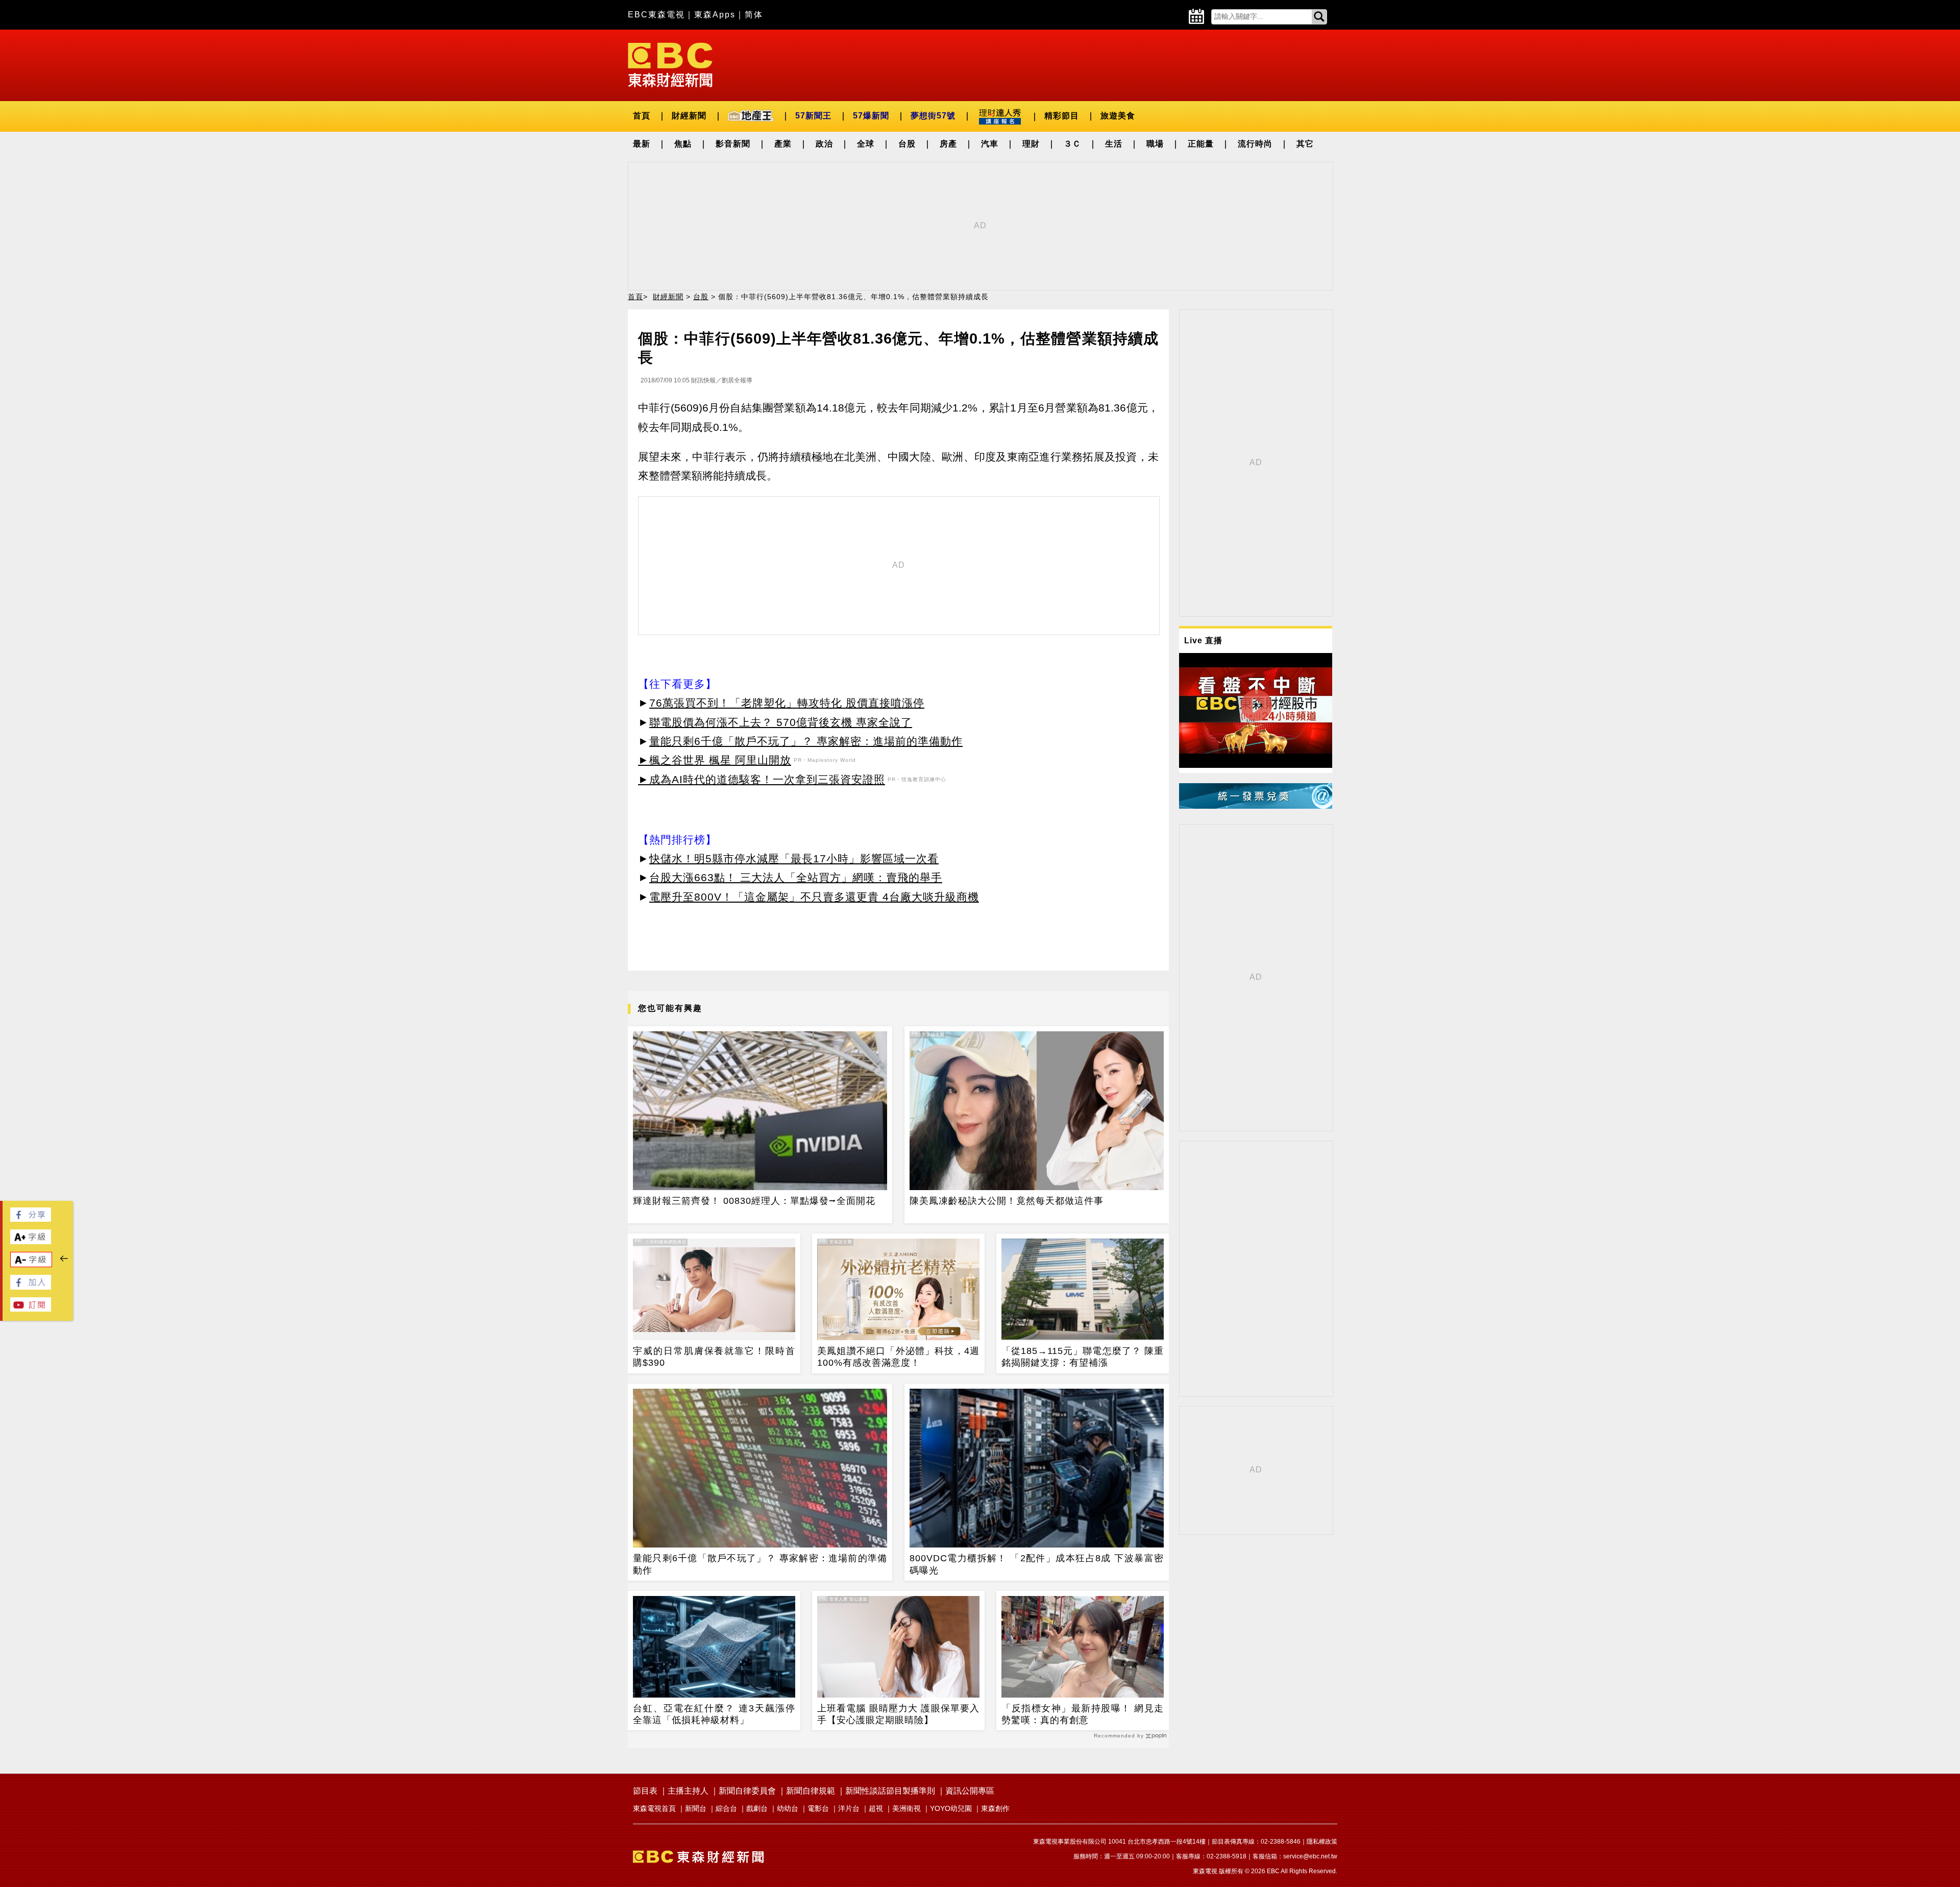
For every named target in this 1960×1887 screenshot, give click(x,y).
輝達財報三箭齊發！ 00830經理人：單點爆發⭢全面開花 (754, 1201)
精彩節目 (1062, 116)
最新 (642, 144)
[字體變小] (31, 1264)
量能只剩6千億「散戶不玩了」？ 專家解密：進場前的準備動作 (806, 741)
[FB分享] (31, 1219)
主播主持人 (688, 1791)
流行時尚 (1255, 144)
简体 (754, 15)
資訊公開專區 (970, 1791)
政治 (824, 144)
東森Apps (715, 15)
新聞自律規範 (811, 1791)
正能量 (1201, 144)
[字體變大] (31, 1241)
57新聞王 (813, 116)
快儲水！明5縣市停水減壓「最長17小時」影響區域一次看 (794, 858)
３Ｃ (1072, 144)
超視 (876, 1808)
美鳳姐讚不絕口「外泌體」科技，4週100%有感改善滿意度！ (898, 1357)
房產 (948, 144)
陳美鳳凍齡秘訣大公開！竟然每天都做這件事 (1007, 1201)
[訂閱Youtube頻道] (31, 1309)
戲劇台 (757, 1808)
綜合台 (726, 1808)
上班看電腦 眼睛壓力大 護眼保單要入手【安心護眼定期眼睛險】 (898, 1714)
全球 (866, 144)
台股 (907, 144)
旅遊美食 (1118, 116)
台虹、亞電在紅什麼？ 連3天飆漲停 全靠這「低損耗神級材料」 (714, 1714)
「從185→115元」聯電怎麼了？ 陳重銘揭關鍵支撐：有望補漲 (1083, 1357)
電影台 (818, 1808)
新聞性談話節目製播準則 (890, 1791)
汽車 (990, 144)
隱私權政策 (1322, 1842)
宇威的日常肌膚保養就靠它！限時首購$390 (714, 1357)
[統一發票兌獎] (1256, 806)
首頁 (642, 116)
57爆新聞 (871, 116)
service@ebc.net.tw (1310, 1856)
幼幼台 (788, 1808)
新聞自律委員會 (747, 1791)
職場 (1155, 144)
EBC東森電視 (656, 15)
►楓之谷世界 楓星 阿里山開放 (715, 760)
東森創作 (995, 1808)
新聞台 (696, 1808)
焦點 (683, 144)
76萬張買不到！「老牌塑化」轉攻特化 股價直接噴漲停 (787, 703)
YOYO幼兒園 (951, 1808)
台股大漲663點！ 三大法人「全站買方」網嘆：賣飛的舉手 (796, 877)
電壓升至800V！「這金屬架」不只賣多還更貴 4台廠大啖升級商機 (814, 897)
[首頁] (670, 64)
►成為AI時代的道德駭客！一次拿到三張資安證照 (762, 779)
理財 (1031, 144)
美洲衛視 (906, 1808)
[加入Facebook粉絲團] (31, 1287)
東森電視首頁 (654, 1808)
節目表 (645, 1791)
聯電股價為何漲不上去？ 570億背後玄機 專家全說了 (781, 722)
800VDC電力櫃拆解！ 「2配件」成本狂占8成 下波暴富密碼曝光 (1037, 1564)
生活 (1114, 144)
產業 (783, 144)
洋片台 (849, 1808)
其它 (1305, 144)
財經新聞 (689, 116)
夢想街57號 (933, 116)
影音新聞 (733, 144)
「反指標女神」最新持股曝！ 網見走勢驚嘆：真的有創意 (1083, 1714)
